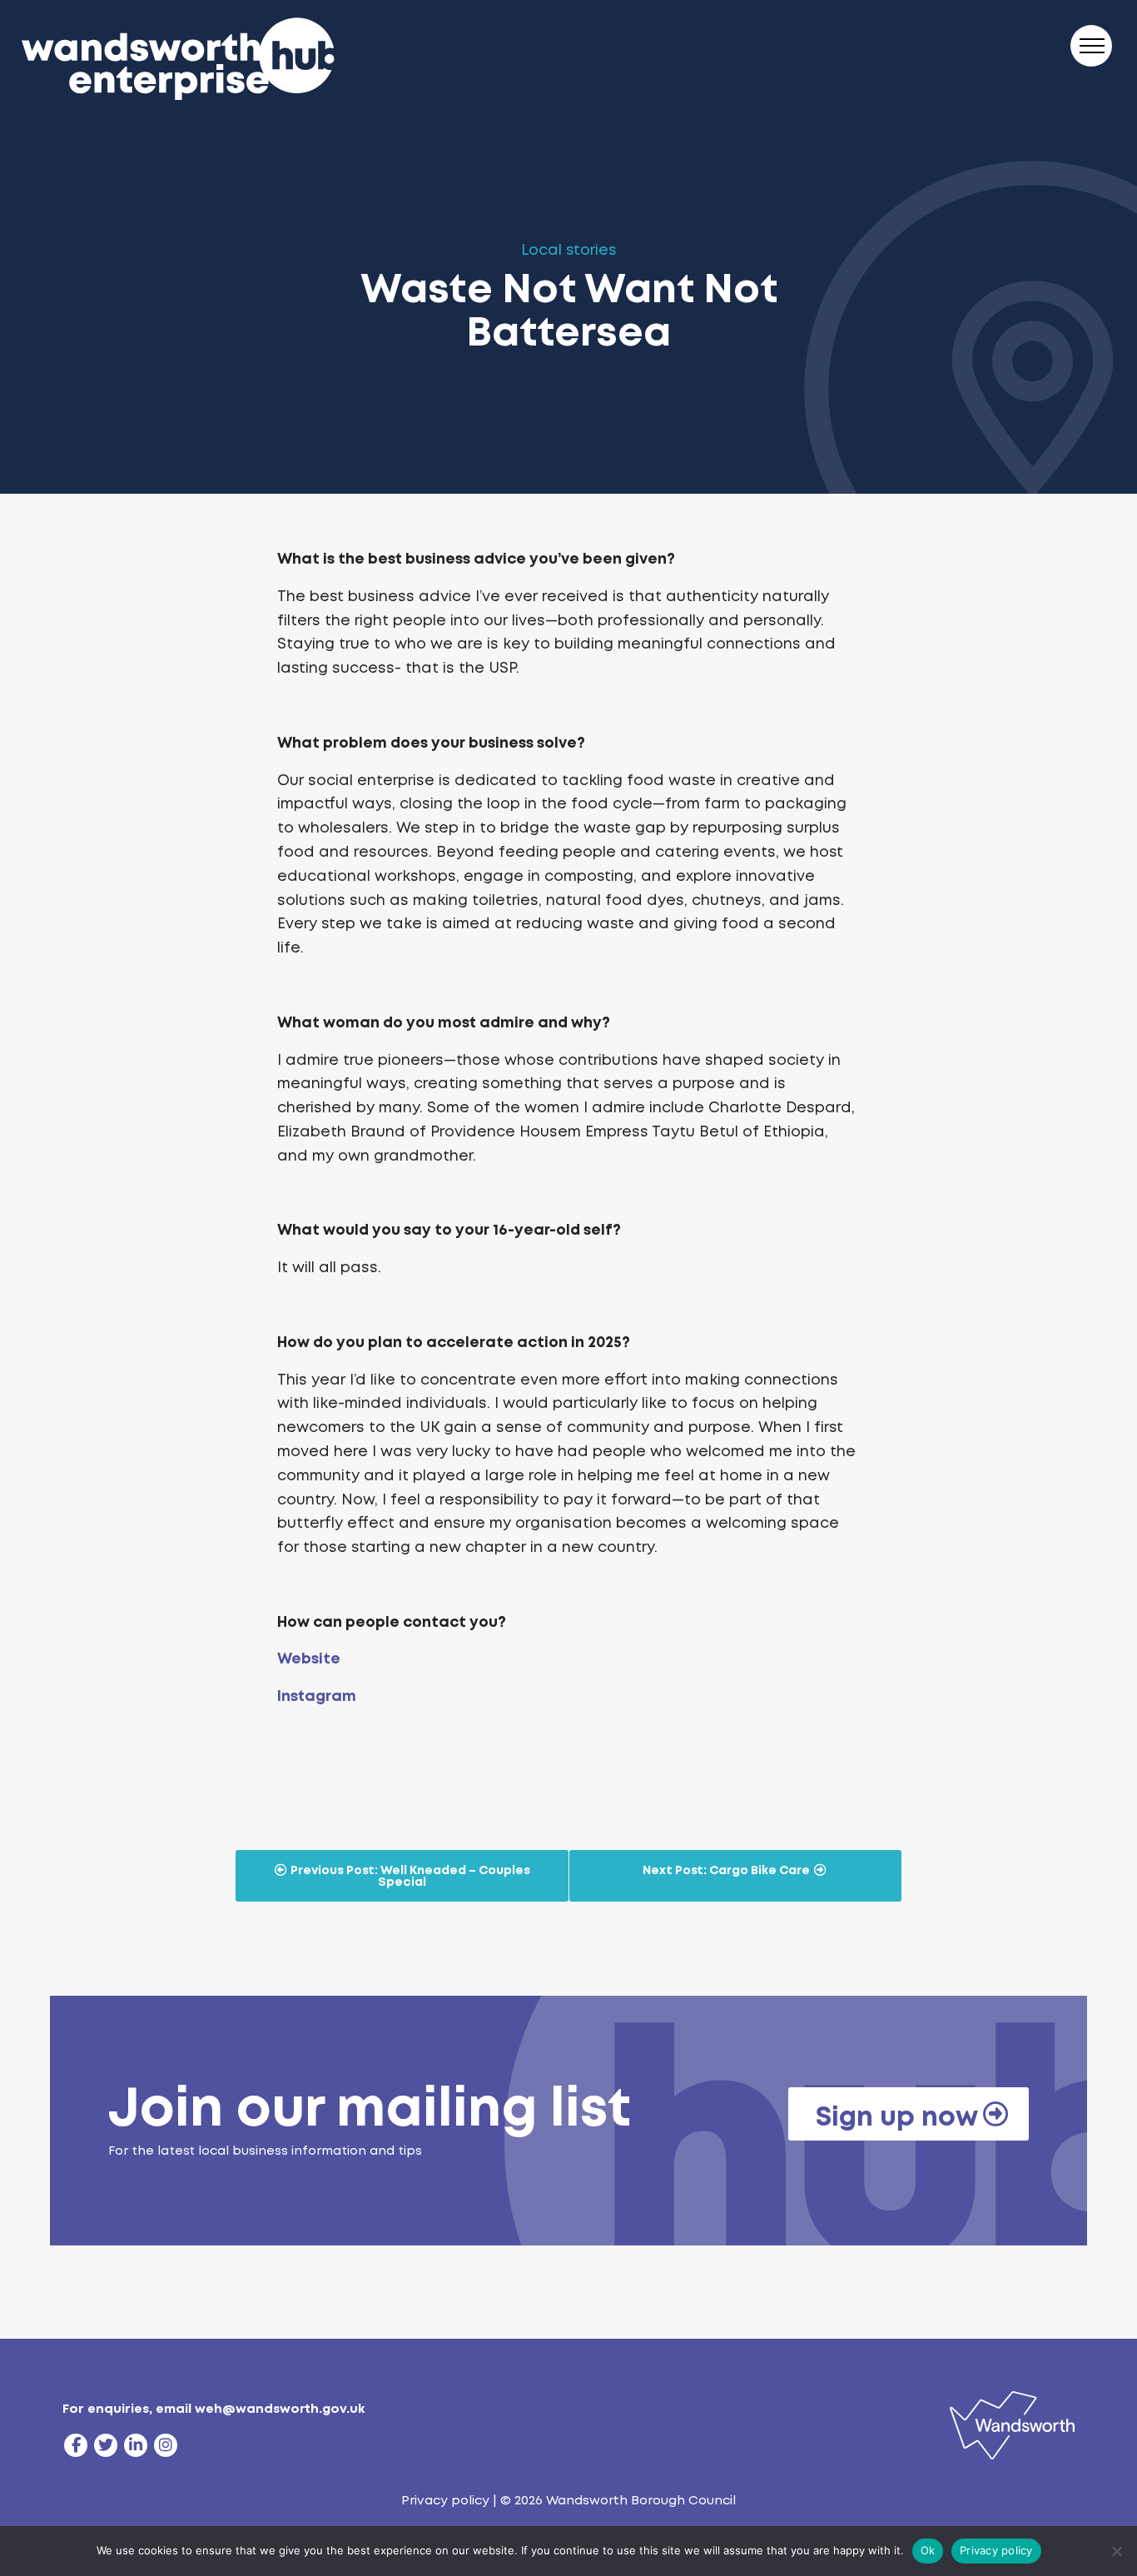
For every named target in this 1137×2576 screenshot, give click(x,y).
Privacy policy (445, 2500)
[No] (1116, 2551)
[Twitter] (106, 2445)
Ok (928, 2550)
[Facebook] (76, 2445)
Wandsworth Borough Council (641, 2500)
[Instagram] (166, 2445)
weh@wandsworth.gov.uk (280, 2409)
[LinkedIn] (136, 2445)
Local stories (569, 250)
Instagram (317, 1696)
